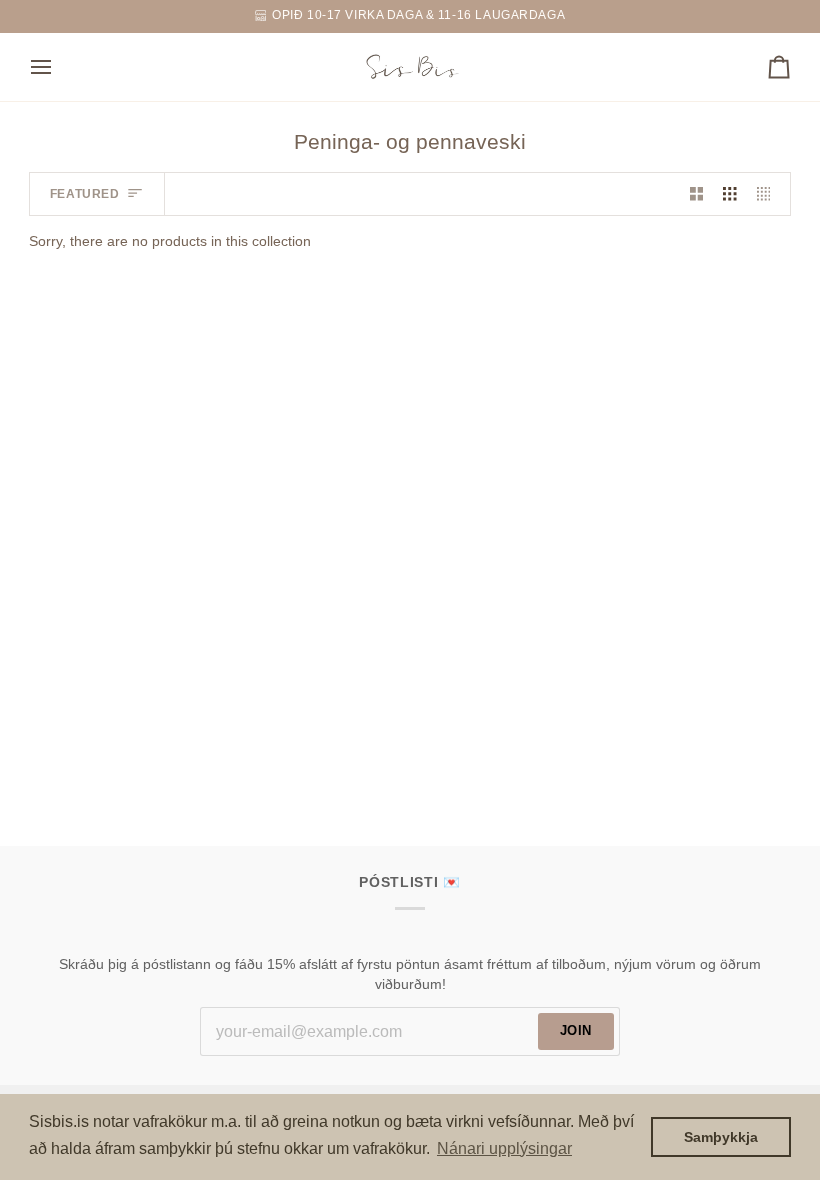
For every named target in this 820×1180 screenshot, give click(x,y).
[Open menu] (59, 67)
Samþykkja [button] (721, 1137)
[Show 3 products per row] (730, 194)
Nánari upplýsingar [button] (504, 1148)
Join (576, 1031)
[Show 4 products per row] (769, 194)
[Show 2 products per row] (697, 194)
